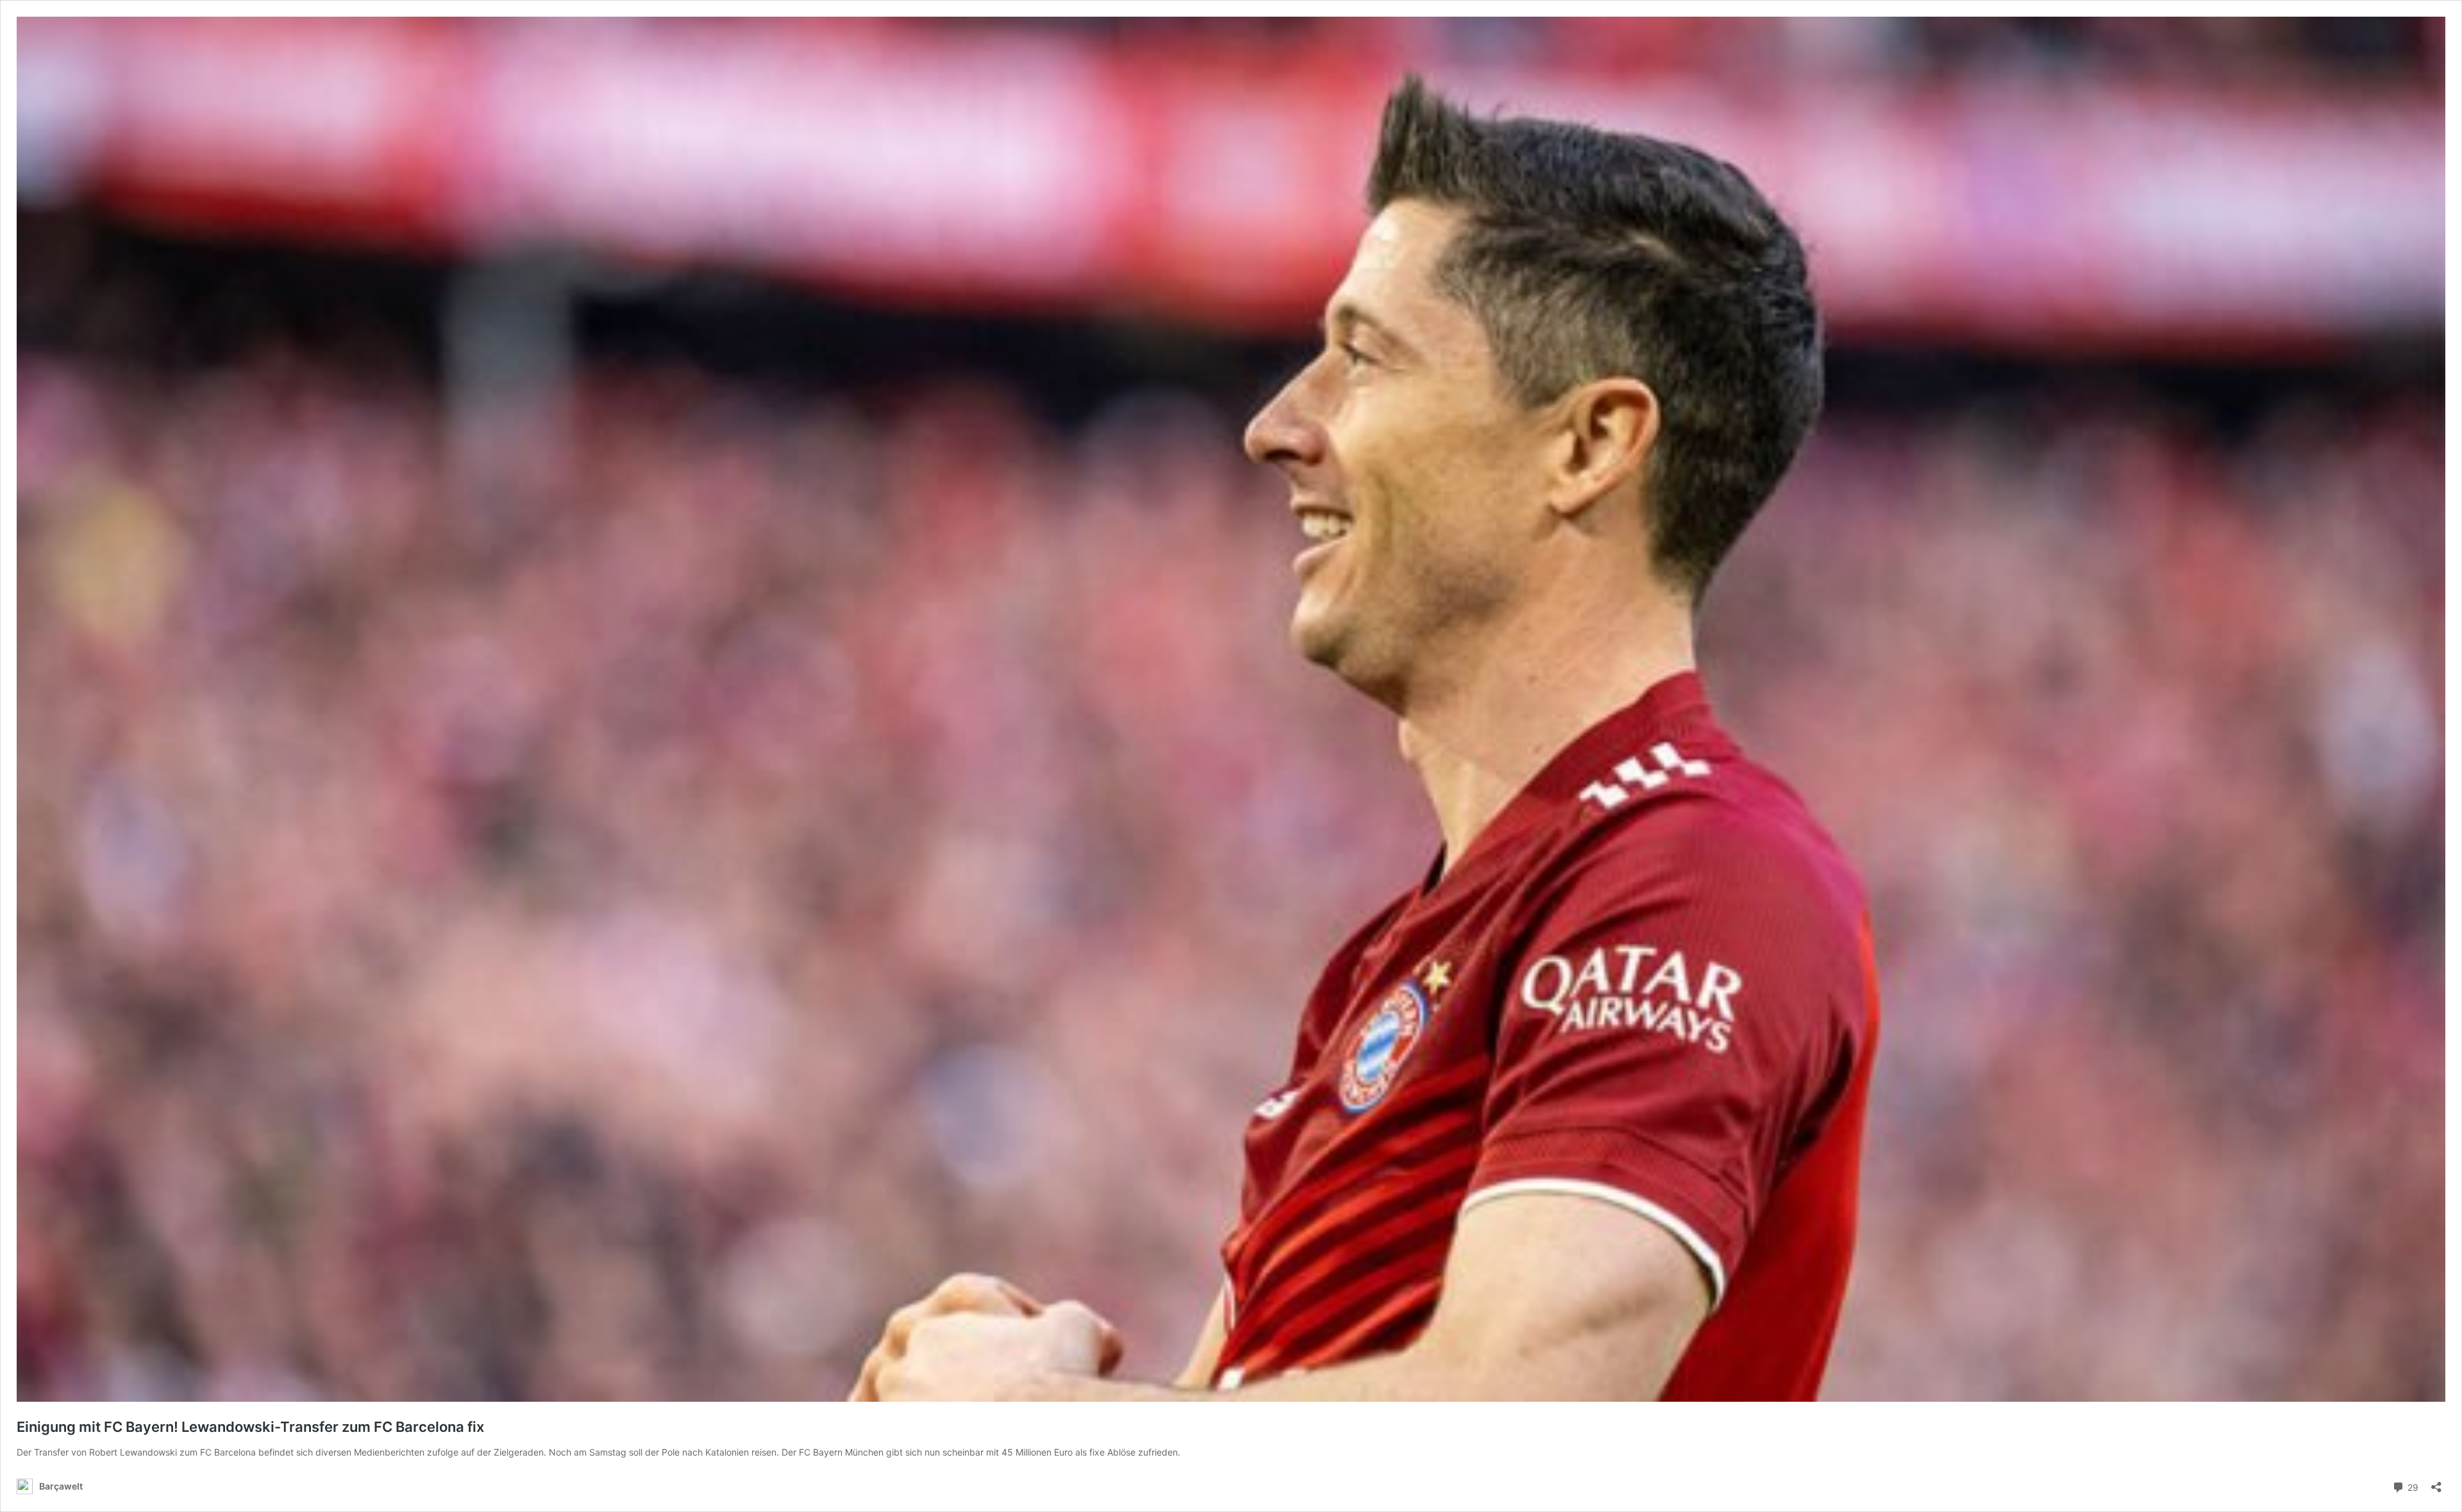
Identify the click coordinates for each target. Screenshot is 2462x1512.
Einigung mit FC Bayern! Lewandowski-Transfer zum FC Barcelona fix (250, 1427)
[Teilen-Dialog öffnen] (2436, 1483)
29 (2412, 1486)
